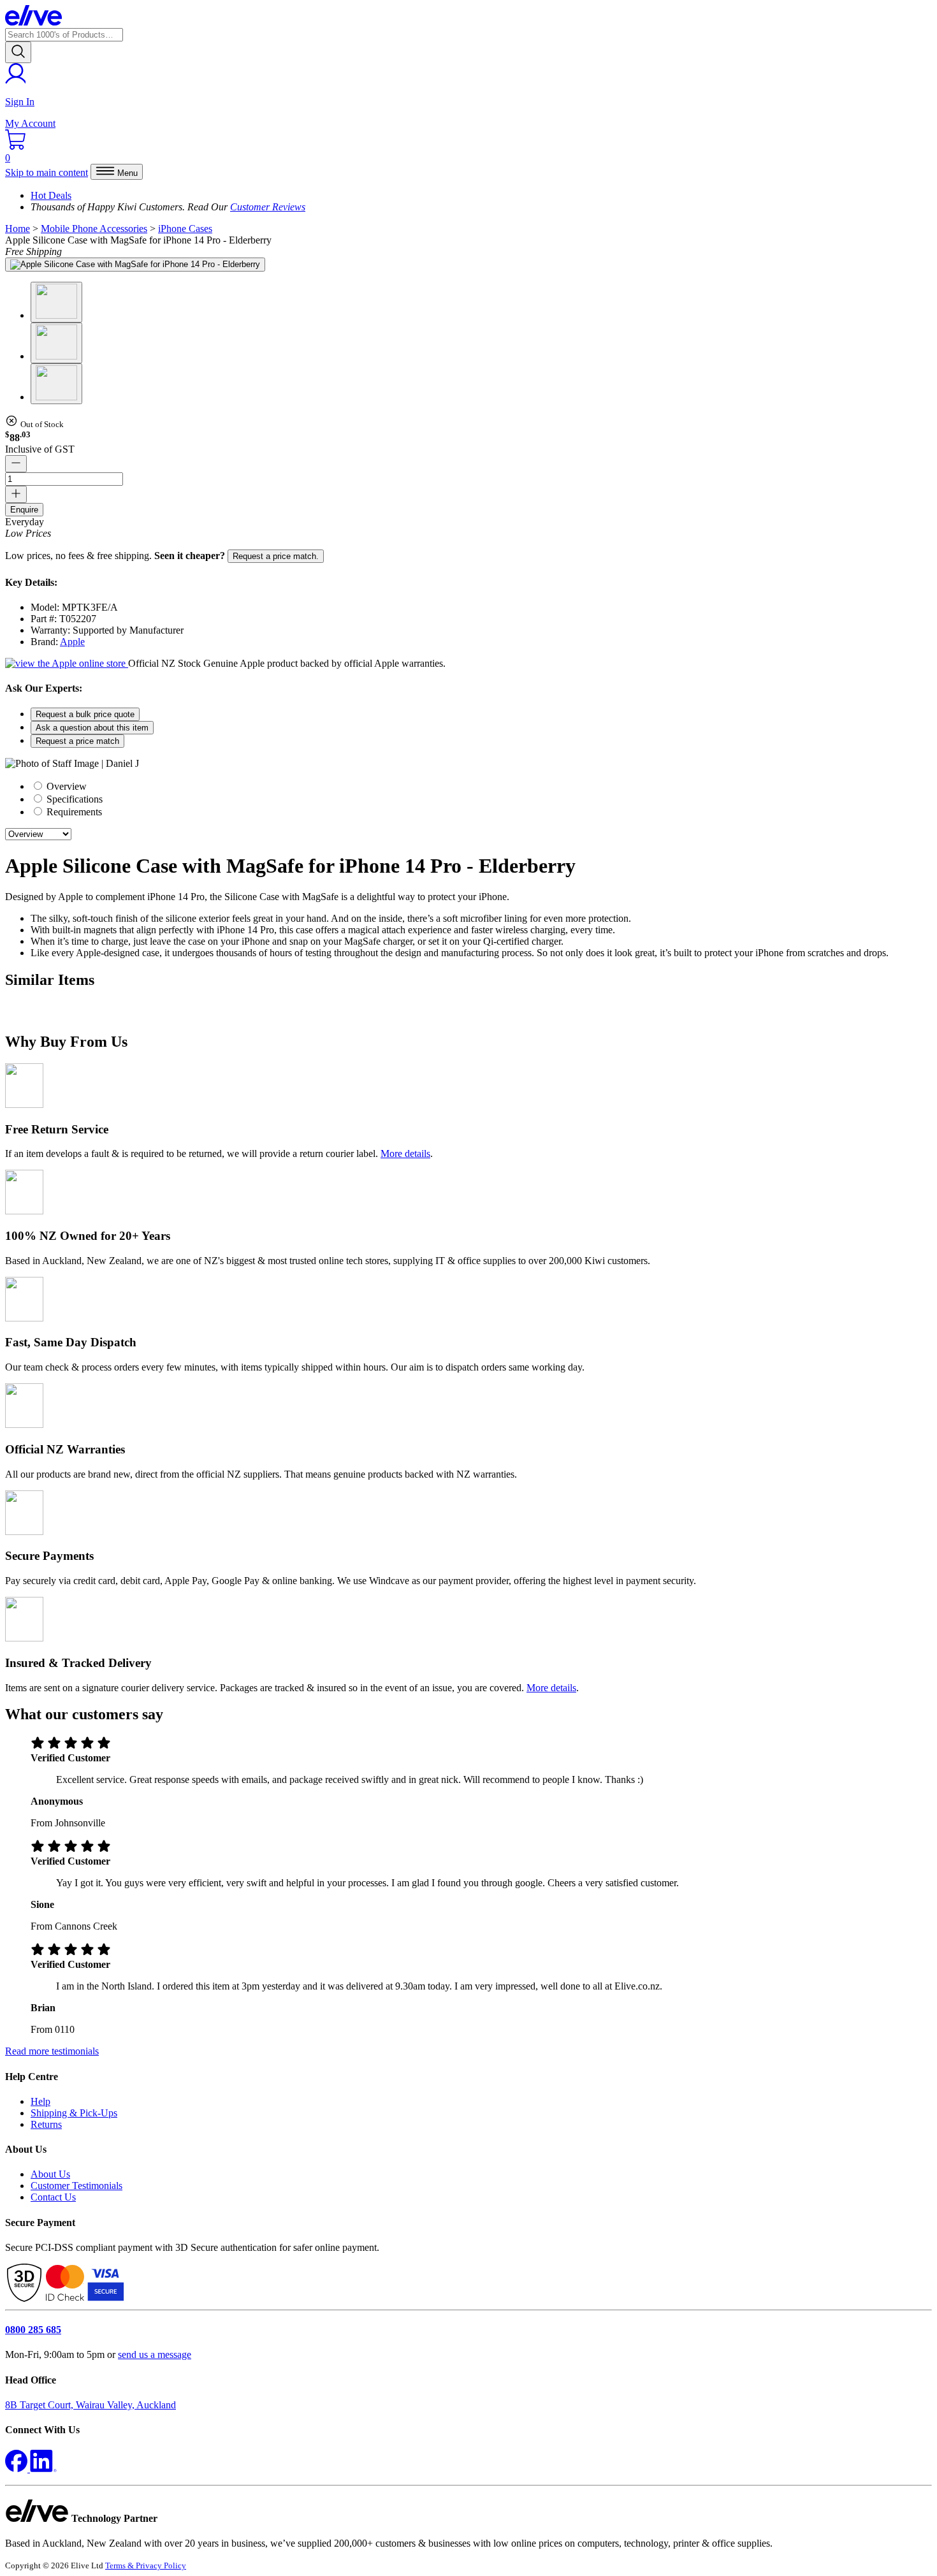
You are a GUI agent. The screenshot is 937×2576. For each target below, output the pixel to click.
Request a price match (77, 741)
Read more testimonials (52, 2051)
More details (405, 1153)
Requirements (73, 812)
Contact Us (53, 2197)
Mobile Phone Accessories (94, 229)
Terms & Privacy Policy (146, 2565)
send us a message (155, 2354)
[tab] (481, 786)
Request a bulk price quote (85, 714)
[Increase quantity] (16, 494)
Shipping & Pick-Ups (74, 2113)
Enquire (24, 510)
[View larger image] (135, 265)
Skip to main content (47, 172)
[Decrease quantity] (16, 464)
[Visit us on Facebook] (18, 2469)
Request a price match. (276, 556)
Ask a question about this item (92, 728)
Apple (72, 642)
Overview (65, 786)
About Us (50, 2174)
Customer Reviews (268, 207)
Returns (46, 2124)
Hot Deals (51, 195)
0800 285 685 (33, 2330)
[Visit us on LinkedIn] (43, 2469)
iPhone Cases (185, 229)
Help (40, 2101)
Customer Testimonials (76, 2186)
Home (18, 229)
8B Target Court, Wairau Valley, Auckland (91, 2405)
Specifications (73, 799)
